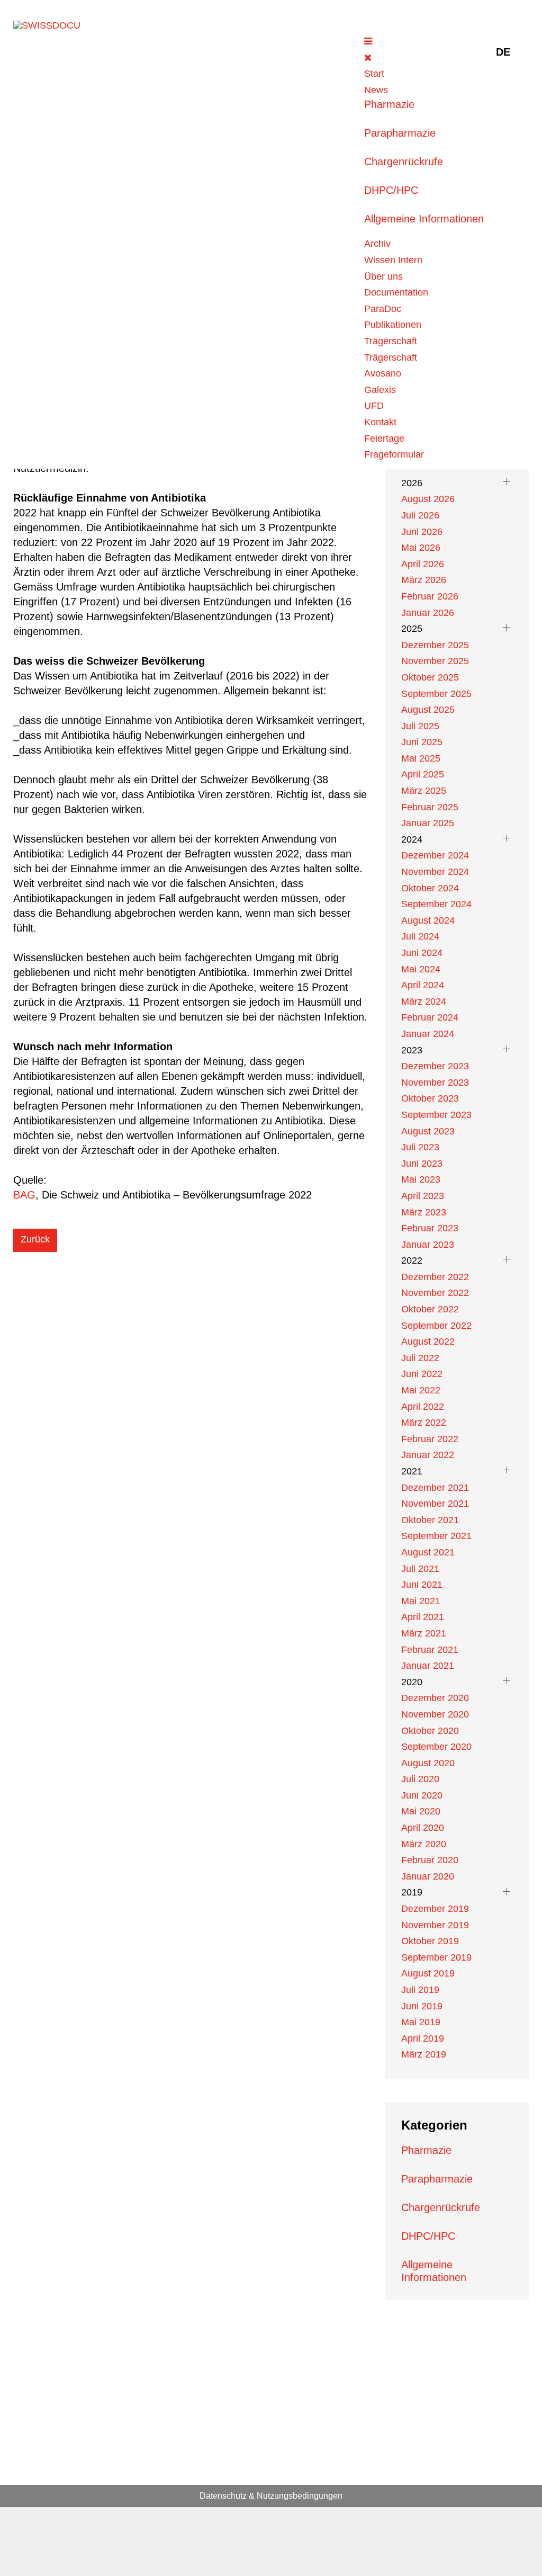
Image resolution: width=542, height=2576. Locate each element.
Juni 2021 (422, 1585)
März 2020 (424, 1844)
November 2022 (435, 1293)
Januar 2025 (428, 823)
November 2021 (435, 1504)
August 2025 (428, 710)
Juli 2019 (420, 1990)
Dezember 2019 (435, 1909)
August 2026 (428, 499)
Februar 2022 (430, 1439)
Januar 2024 (428, 1034)
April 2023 (423, 1196)
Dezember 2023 (435, 1066)
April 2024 (423, 985)
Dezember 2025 (435, 645)
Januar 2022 (428, 1455)
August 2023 (428, 1131)
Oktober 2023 (430, 1098)
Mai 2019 (421, 2022)
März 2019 (424, 2054)
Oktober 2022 (430, 1309)
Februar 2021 (430, 1650)
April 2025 (423, 774)
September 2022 (436, 1326)
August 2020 (428, 1763)
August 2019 (428, 1973)
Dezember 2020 (435, 1698)
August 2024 (428, 920)
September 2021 (436, 1536)
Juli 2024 (420, 936)
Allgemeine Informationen (424, 219)
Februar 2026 (430, 596)
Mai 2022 (421, 1390)
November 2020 (435, 1714)
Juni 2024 (422, 953)
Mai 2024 (421, 969)
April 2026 (423, 564)
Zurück (35, 1239)
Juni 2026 (422, 532)
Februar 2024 (430, 1017)
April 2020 (423, 1828)
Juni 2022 (422, 1374)
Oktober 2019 (430, 1941)
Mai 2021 (421, 1601)
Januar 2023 (428, 1245)
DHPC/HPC (391, 190)
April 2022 (423, 1407)
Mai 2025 (421, 758)
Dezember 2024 (435, 855)
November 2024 (435, 872)
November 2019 (435, 1925)
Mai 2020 (421, 1811)
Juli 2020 (420, 1779)
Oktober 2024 (430, 888)
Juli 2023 (420, 1147)
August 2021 (428, 1552)
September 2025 (436, 694)
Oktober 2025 (430, 677)
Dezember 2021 (435, 1488)
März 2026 (424, 580)
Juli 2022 (420, 1358)
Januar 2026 (428, 613)
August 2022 (428, 1341)
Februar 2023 (430, 1228)
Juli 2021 (420, 1569)
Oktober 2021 (430, 1520)
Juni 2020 (422, 1795)
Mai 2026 (421, 548)
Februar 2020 (430, 1860)
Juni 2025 (422, 742)
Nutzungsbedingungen (300, 2496)
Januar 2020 (428, 1876)
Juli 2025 (420, 726)
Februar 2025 (430, 807)
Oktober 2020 (430, 1731)
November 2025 (435, 661)
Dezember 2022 (435, 1277)
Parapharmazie (400, 133)
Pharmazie (389, 104)
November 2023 (435, 1083)
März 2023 (424, 1212)
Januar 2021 (428, 1666)
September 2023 (436, 1115)
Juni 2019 (422, 2006)
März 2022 (424, 1423)
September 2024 (436, 904)
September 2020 (436, 1747)
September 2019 (436, 1957)
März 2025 (424, 791)
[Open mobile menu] (368, 41)
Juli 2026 (420, 515)
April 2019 (423, 2038)
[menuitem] (374, 74)
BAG (24, 1195)
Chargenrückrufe (404, 162)
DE (503, 52)
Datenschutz (223, 2496)
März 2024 (424, 1001)
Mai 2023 (421, 1179)
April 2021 (423, 1617)
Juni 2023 (422, 1164)
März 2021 (424, 1633)
